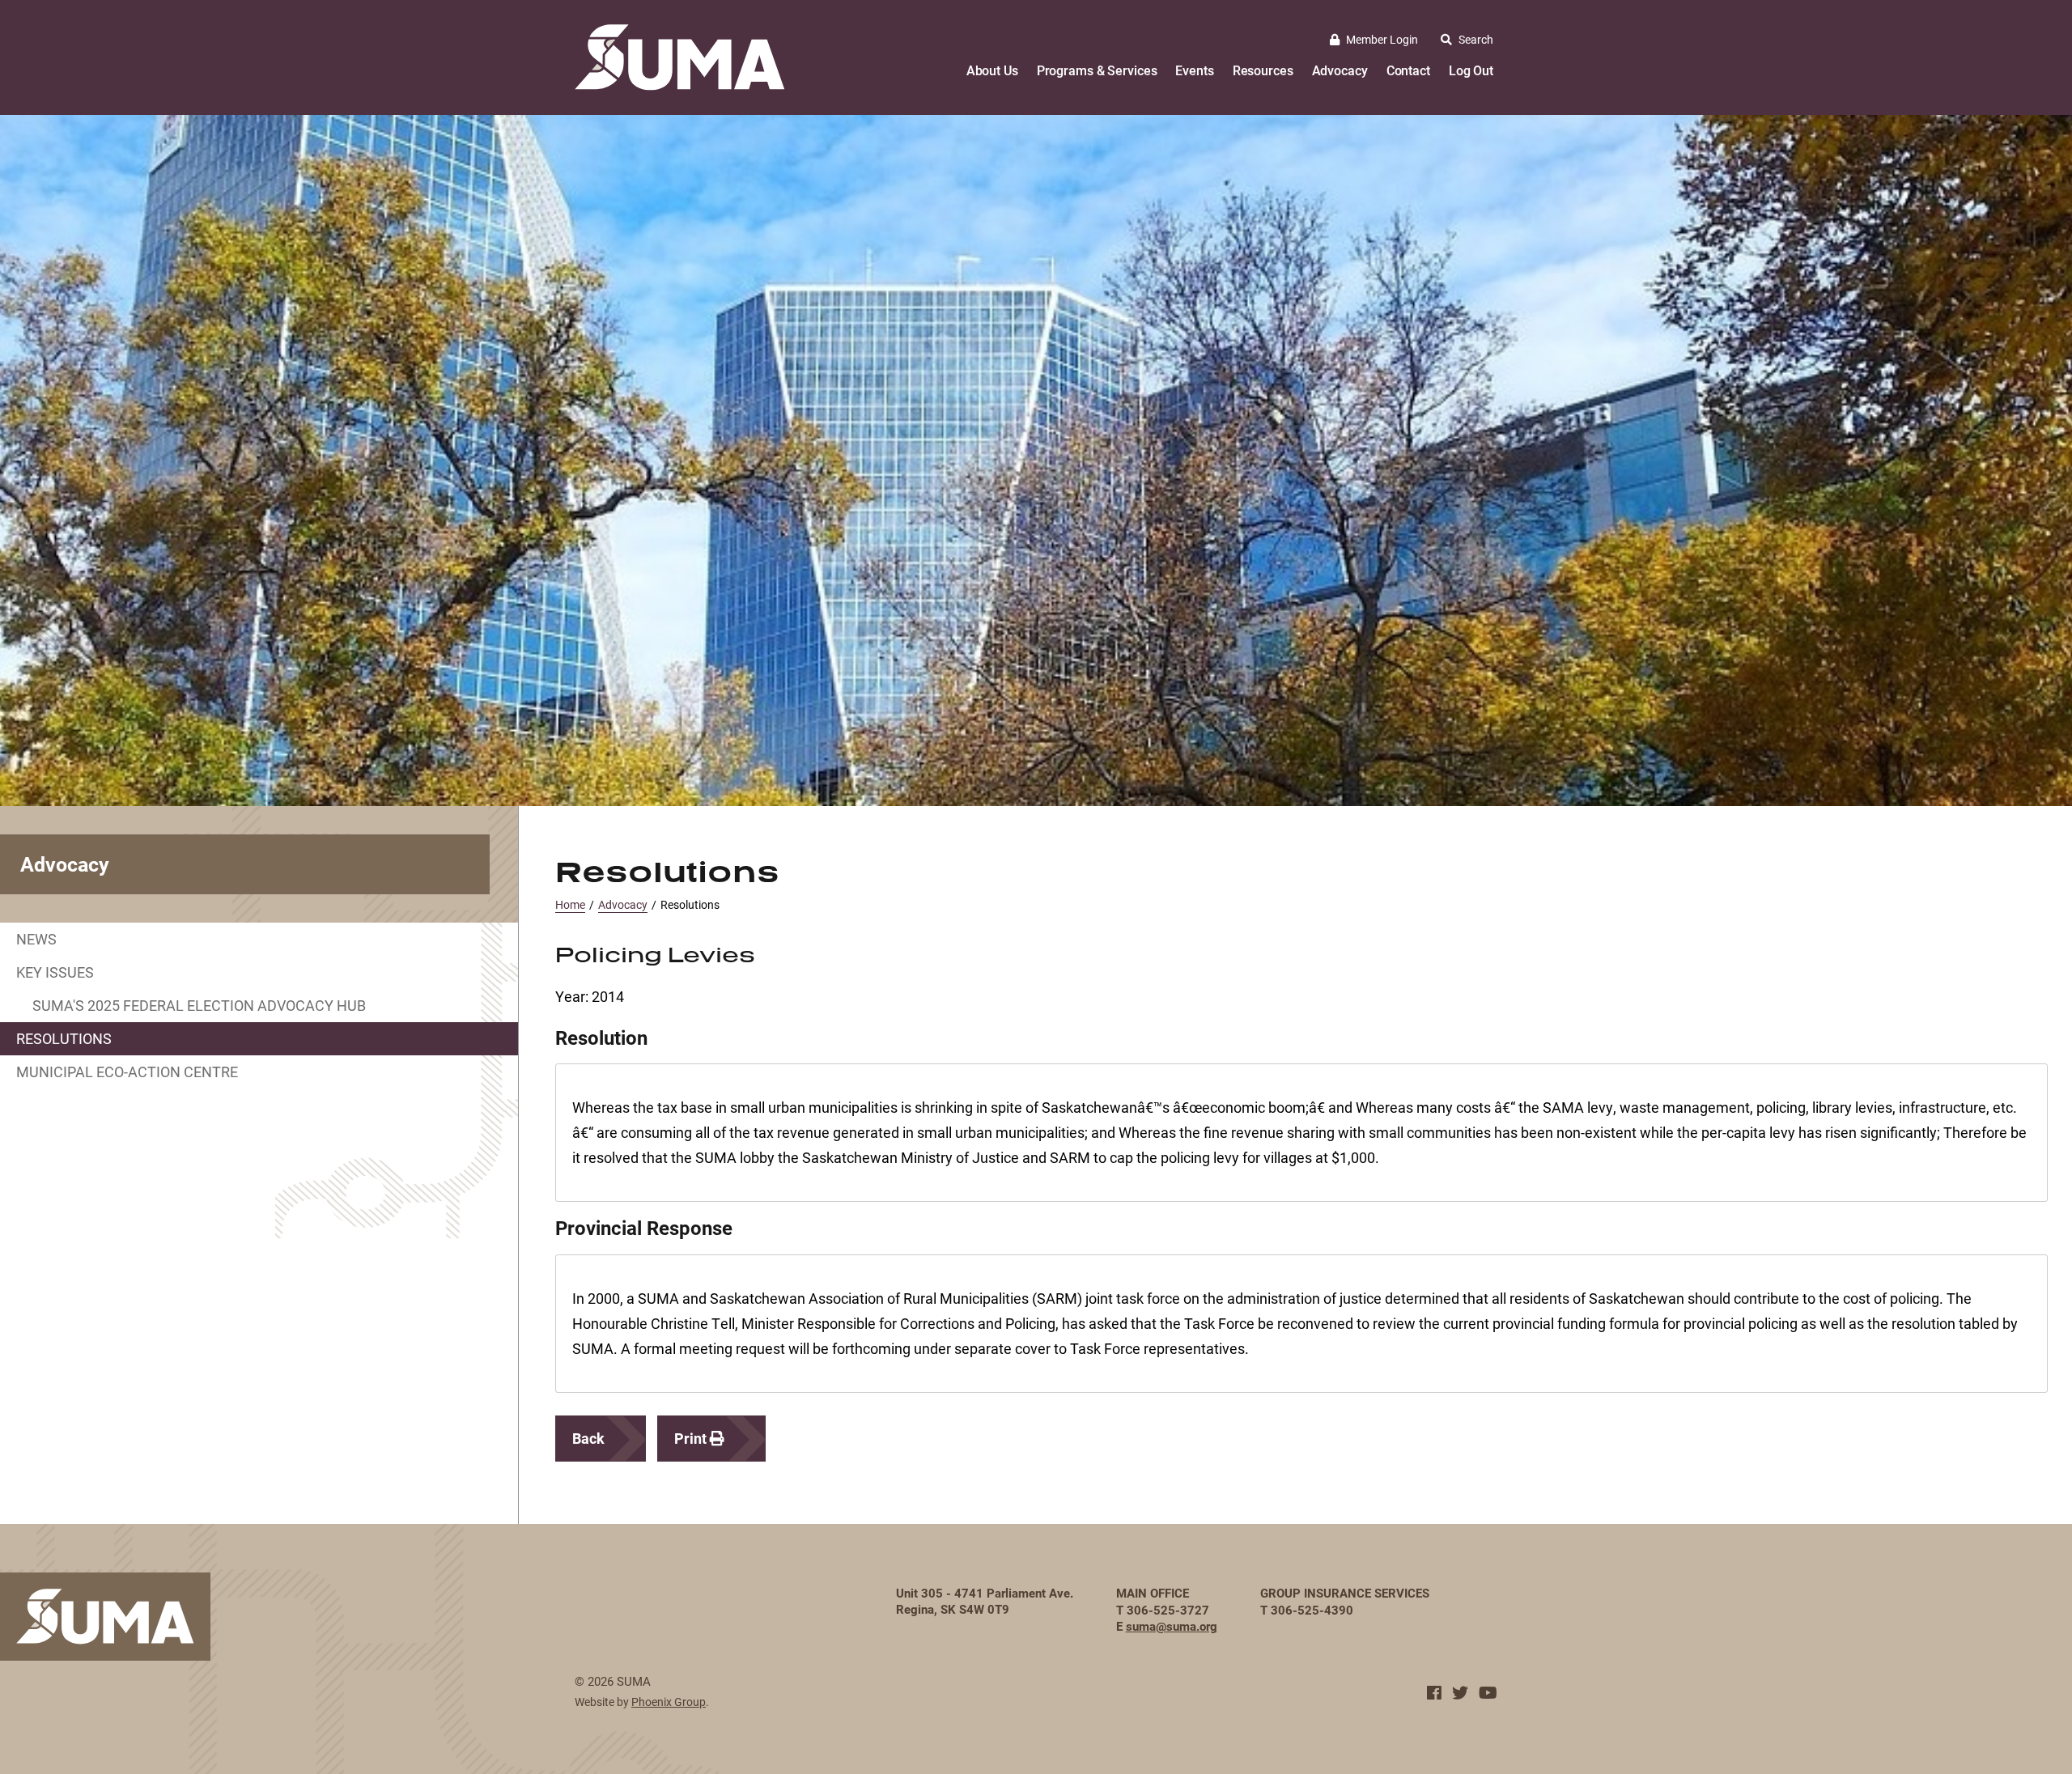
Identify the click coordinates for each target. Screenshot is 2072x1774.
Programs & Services (1097, 70)
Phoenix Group (669, 1702)
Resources (1263, 70)
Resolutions (64, 1038)
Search (1476, 39)
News (36, 939)
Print (692, 1438)
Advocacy (1340, 70)
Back (588, 1438)
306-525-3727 (1168, 1610)
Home (570, 904)
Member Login (1382, 39)
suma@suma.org (1172, 1626)
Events (1194, 70)
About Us (992, 70)
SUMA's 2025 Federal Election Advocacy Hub (199, 1005)
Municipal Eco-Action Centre (127, 1072)
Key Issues (55, 972)
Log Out (1471, 70)
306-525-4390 (1312, 1610)
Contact (1408, 70)
